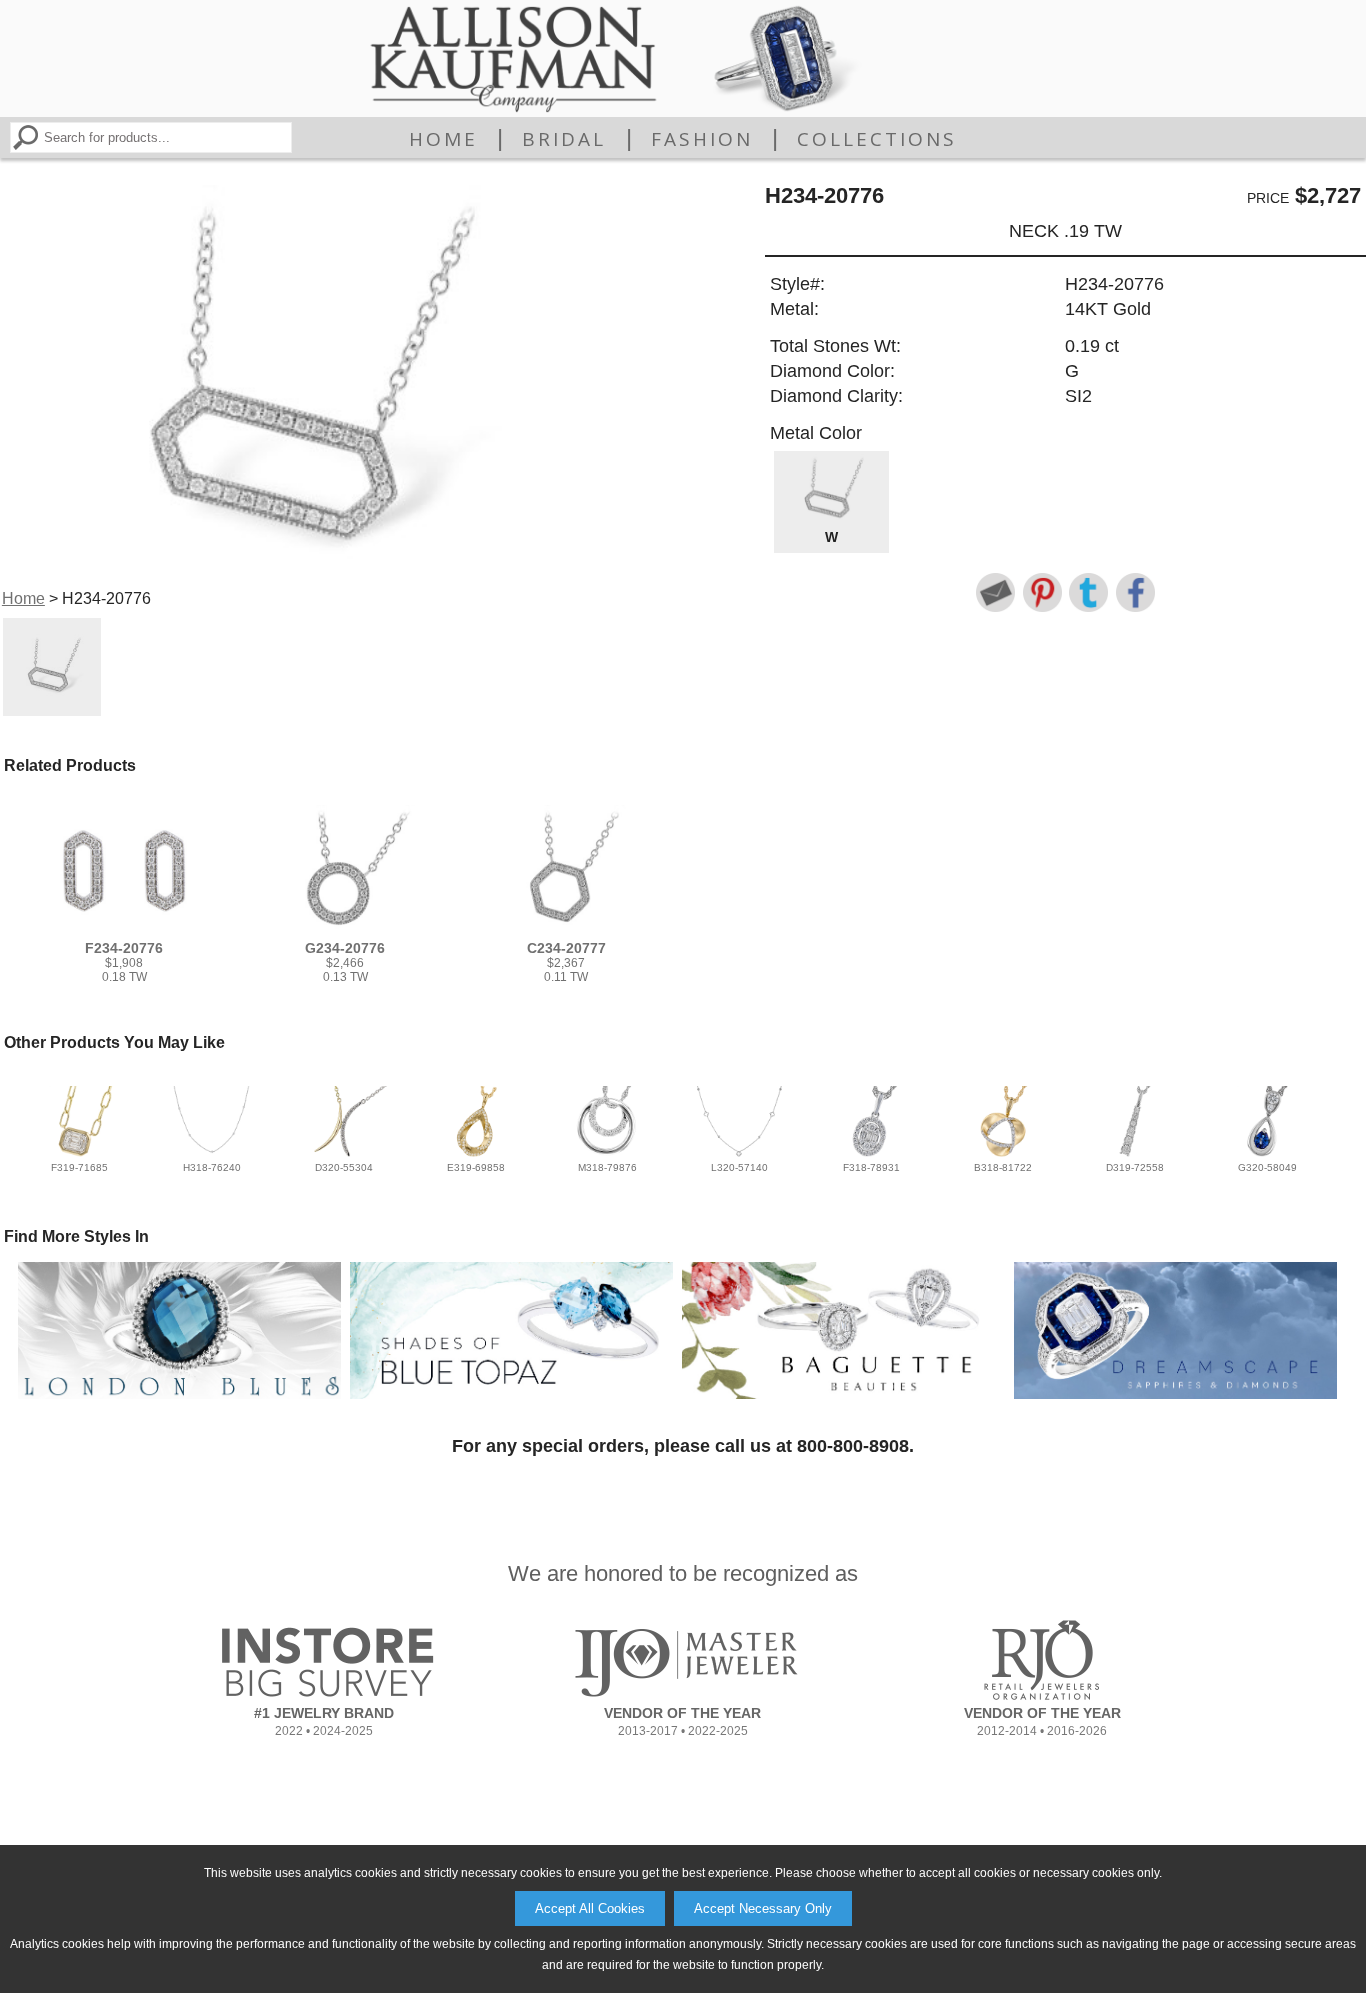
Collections (877, 139)
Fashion (702, 139)
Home (443, 139)
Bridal (564, 139)
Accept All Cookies (590, 1908)
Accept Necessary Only (763, 1908)
